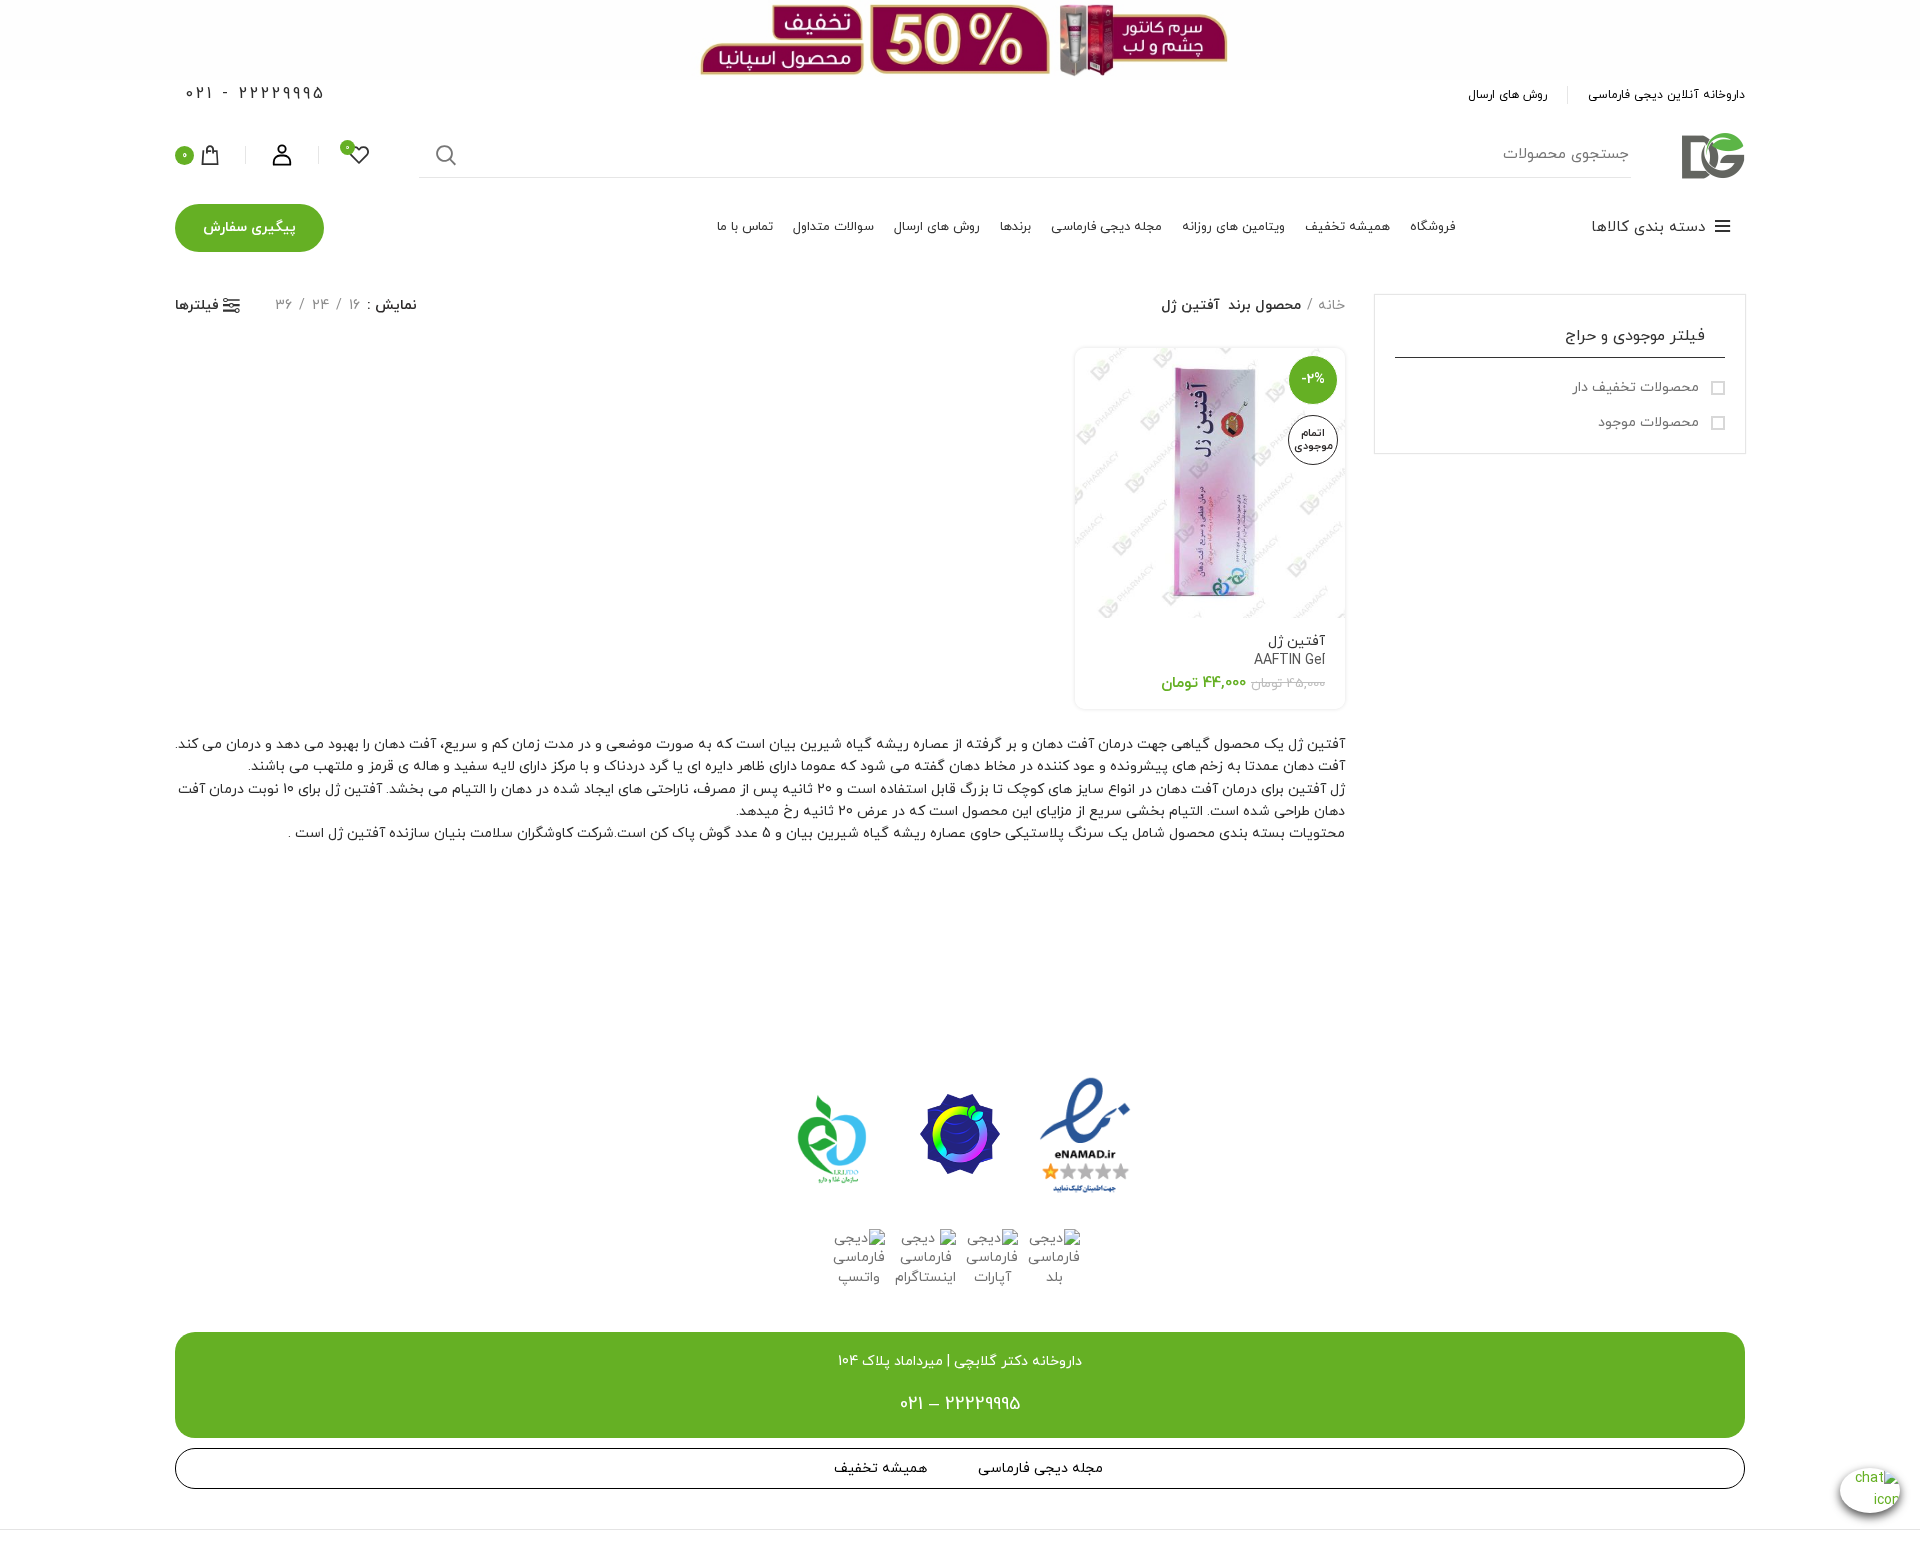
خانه (1331, 305)
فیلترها (197, 306)
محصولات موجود (1650, 422)
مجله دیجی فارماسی (1040, 1468)
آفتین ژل (1289, 651)
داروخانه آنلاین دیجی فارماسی (1666, 95)
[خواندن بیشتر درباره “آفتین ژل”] (1090, 380)
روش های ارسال (1507, 95)
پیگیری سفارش (249, 227)
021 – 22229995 (960, 1404)
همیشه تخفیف (880, 1468)
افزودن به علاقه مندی (1090, 425)
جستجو (446, 155)
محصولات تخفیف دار (1637, 387)
